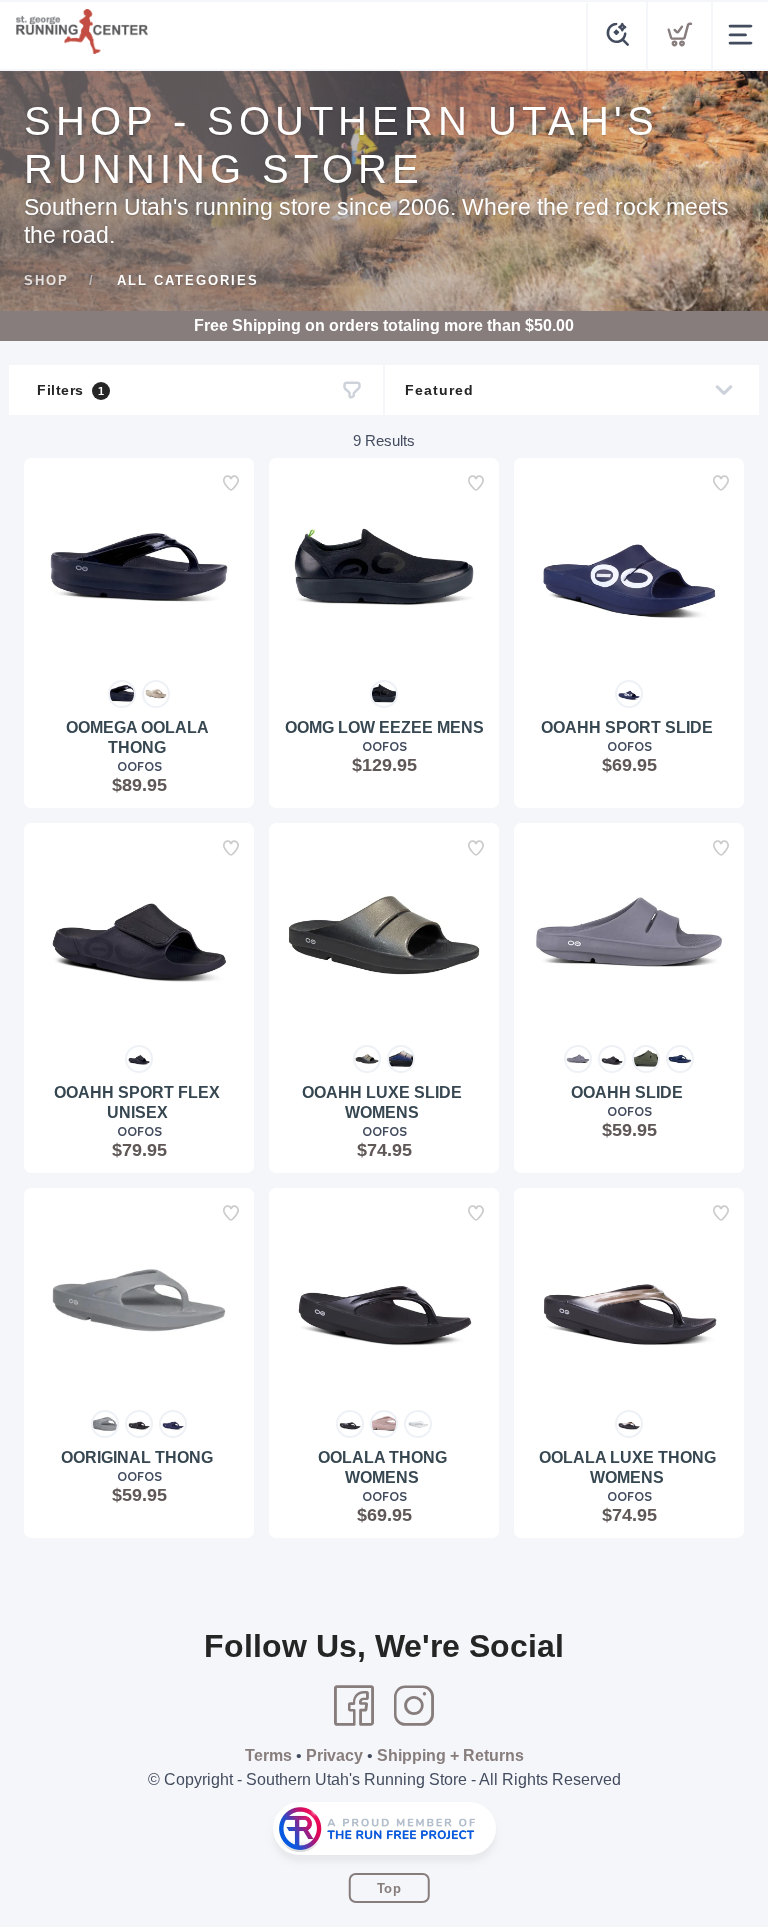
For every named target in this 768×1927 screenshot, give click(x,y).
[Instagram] (414, 1706)
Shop (46, 280)
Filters (70, 390)
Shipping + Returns (450, 1755)
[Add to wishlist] (231, 483)
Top (389, 1888)
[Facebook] (354, 1706)
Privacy (334, 1755)
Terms (268, 1755)
